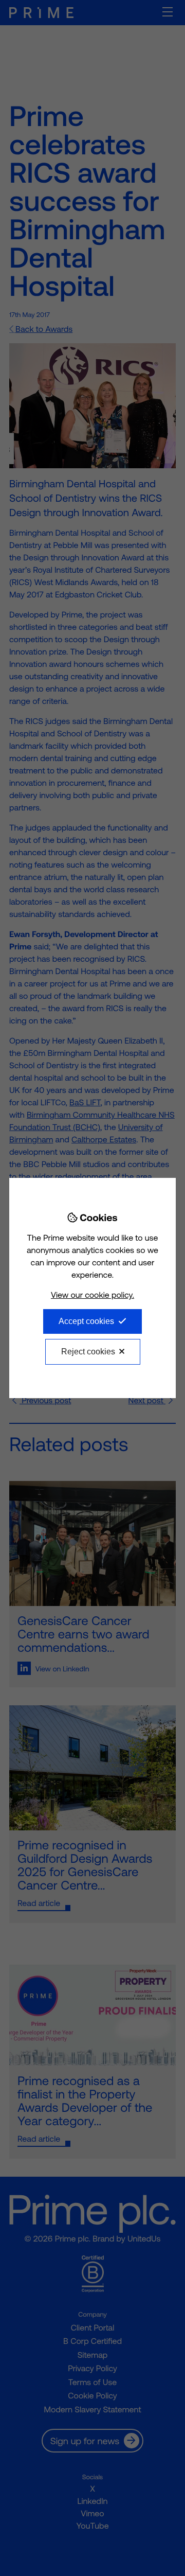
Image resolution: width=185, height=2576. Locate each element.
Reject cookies (88, 1352)
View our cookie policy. (92, 1295)
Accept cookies (86, 1321)
